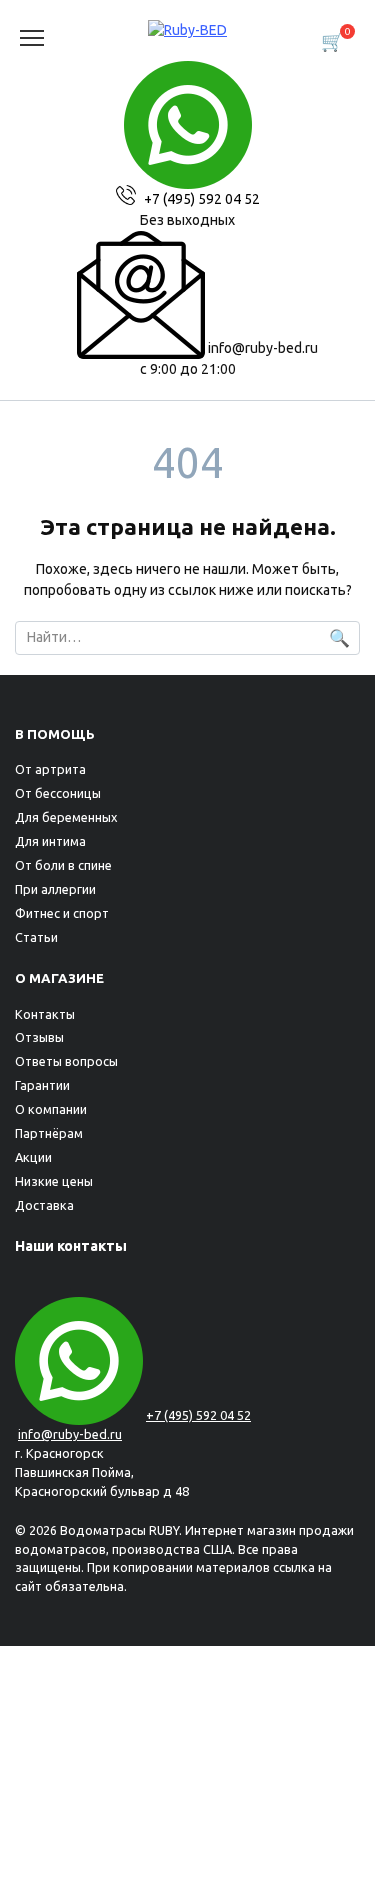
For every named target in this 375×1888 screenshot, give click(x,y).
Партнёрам (49, 1133)
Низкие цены (54, 1181)
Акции (33, 1157)
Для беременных (66, 817)
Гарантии (42, 1085)
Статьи (36, 937)
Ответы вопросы (66, 1061)
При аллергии (55, 889)
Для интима (50, 841)
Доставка (44, 1205)
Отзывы (39, 1037)
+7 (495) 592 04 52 (200, 199)
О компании (51, 1109)
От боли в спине (63, 865)
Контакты (45, 1014)
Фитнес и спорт (62, 913)
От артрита (50, 769)
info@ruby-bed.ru (261, 348)
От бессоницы (58, 793)
